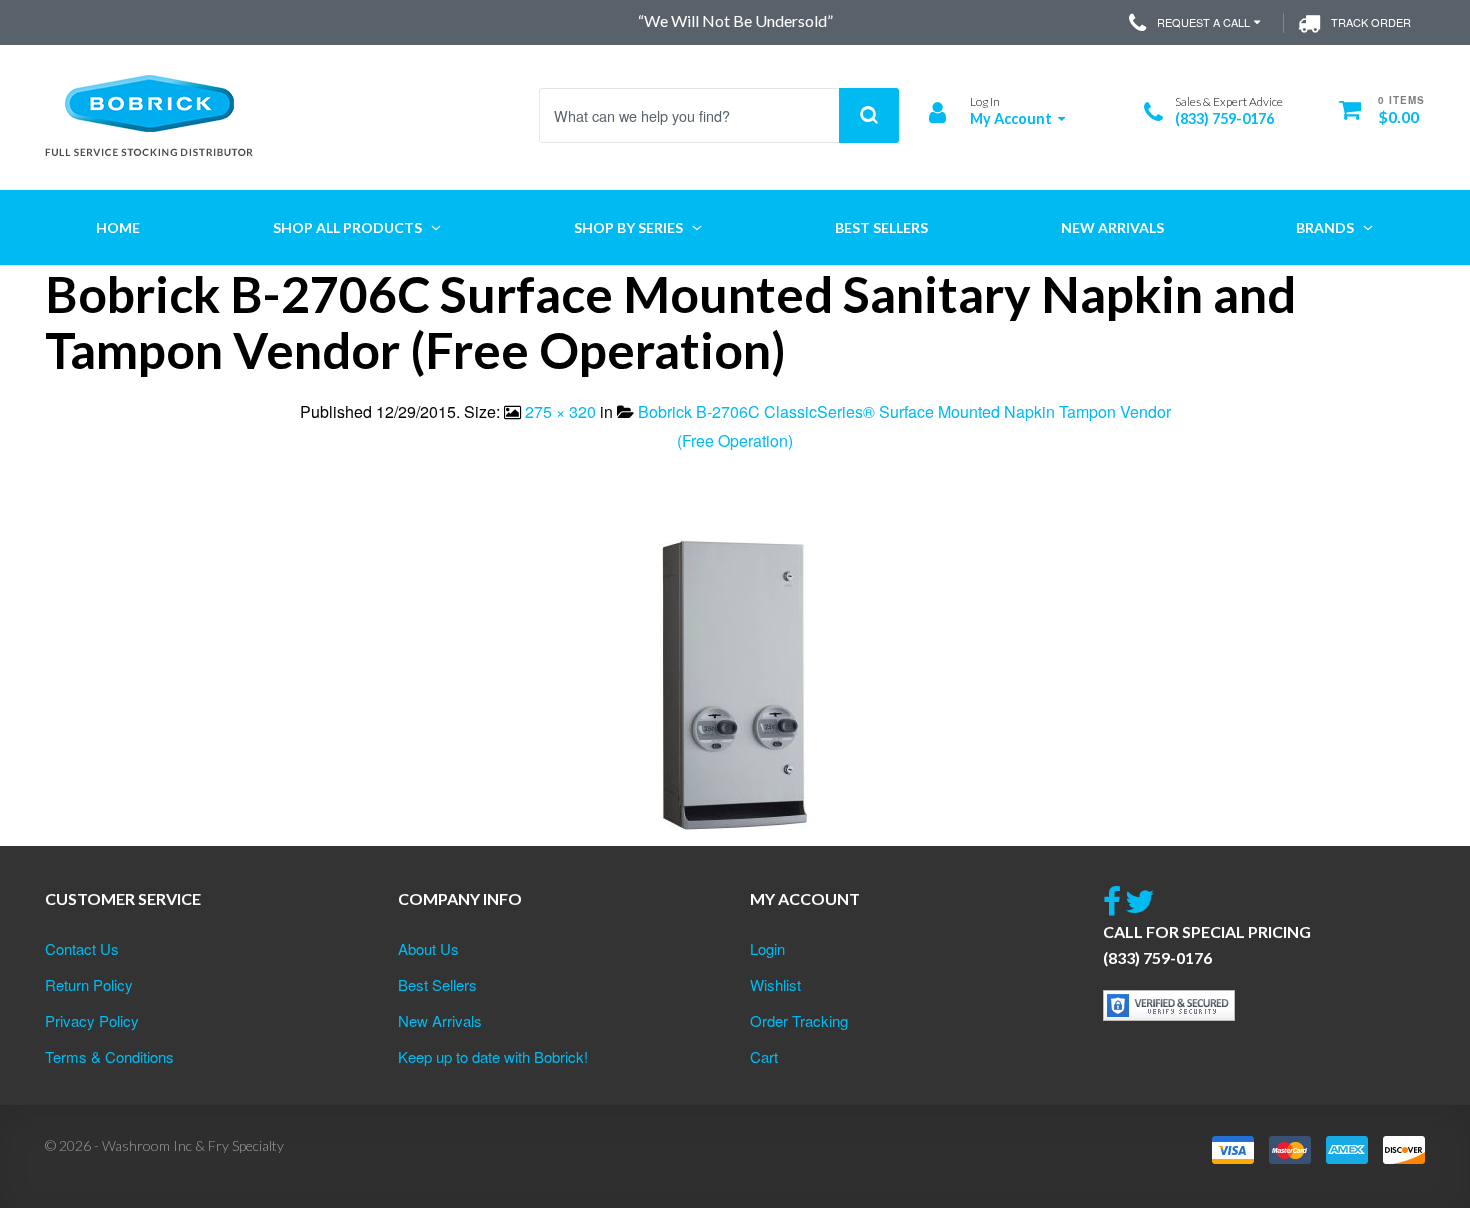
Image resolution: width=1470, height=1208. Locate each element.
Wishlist (775, 984)
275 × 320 (560, 411)
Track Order (1371, 22)
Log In (985, 101)
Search (869, 115)
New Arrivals (440, 1020)
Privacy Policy (92, 1020)
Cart (764, 1056)
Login (767, 948)
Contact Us (82, 948)
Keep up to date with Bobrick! (493, 1056)
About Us (428, 948)
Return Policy (89, 984)
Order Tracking (799, 1020)
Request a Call (1203, 22)
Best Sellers (437, 984)
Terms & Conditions (109, 1056)
